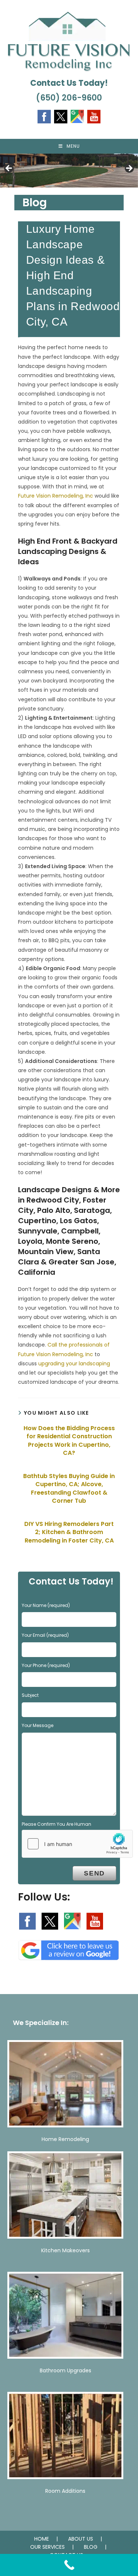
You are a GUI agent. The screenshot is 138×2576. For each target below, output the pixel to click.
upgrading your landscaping (74, 1364)
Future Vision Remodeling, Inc (56, 496)
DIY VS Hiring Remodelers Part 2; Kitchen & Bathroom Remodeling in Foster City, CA (69, 1532)
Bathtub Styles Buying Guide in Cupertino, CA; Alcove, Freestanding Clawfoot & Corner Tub (69, 1489)
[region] (69, 171)
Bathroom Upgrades (66, 2370)
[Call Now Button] (69, 2565)
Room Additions (65, 2491)
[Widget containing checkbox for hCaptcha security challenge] (77, 1844)
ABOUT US (81, 2539)
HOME (42, 2539)
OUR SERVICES (47, 2547)
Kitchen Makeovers (66, 2250)
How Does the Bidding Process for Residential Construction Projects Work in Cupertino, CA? (69, 1441)
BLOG (91, 2547)
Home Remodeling (65, 2139)
